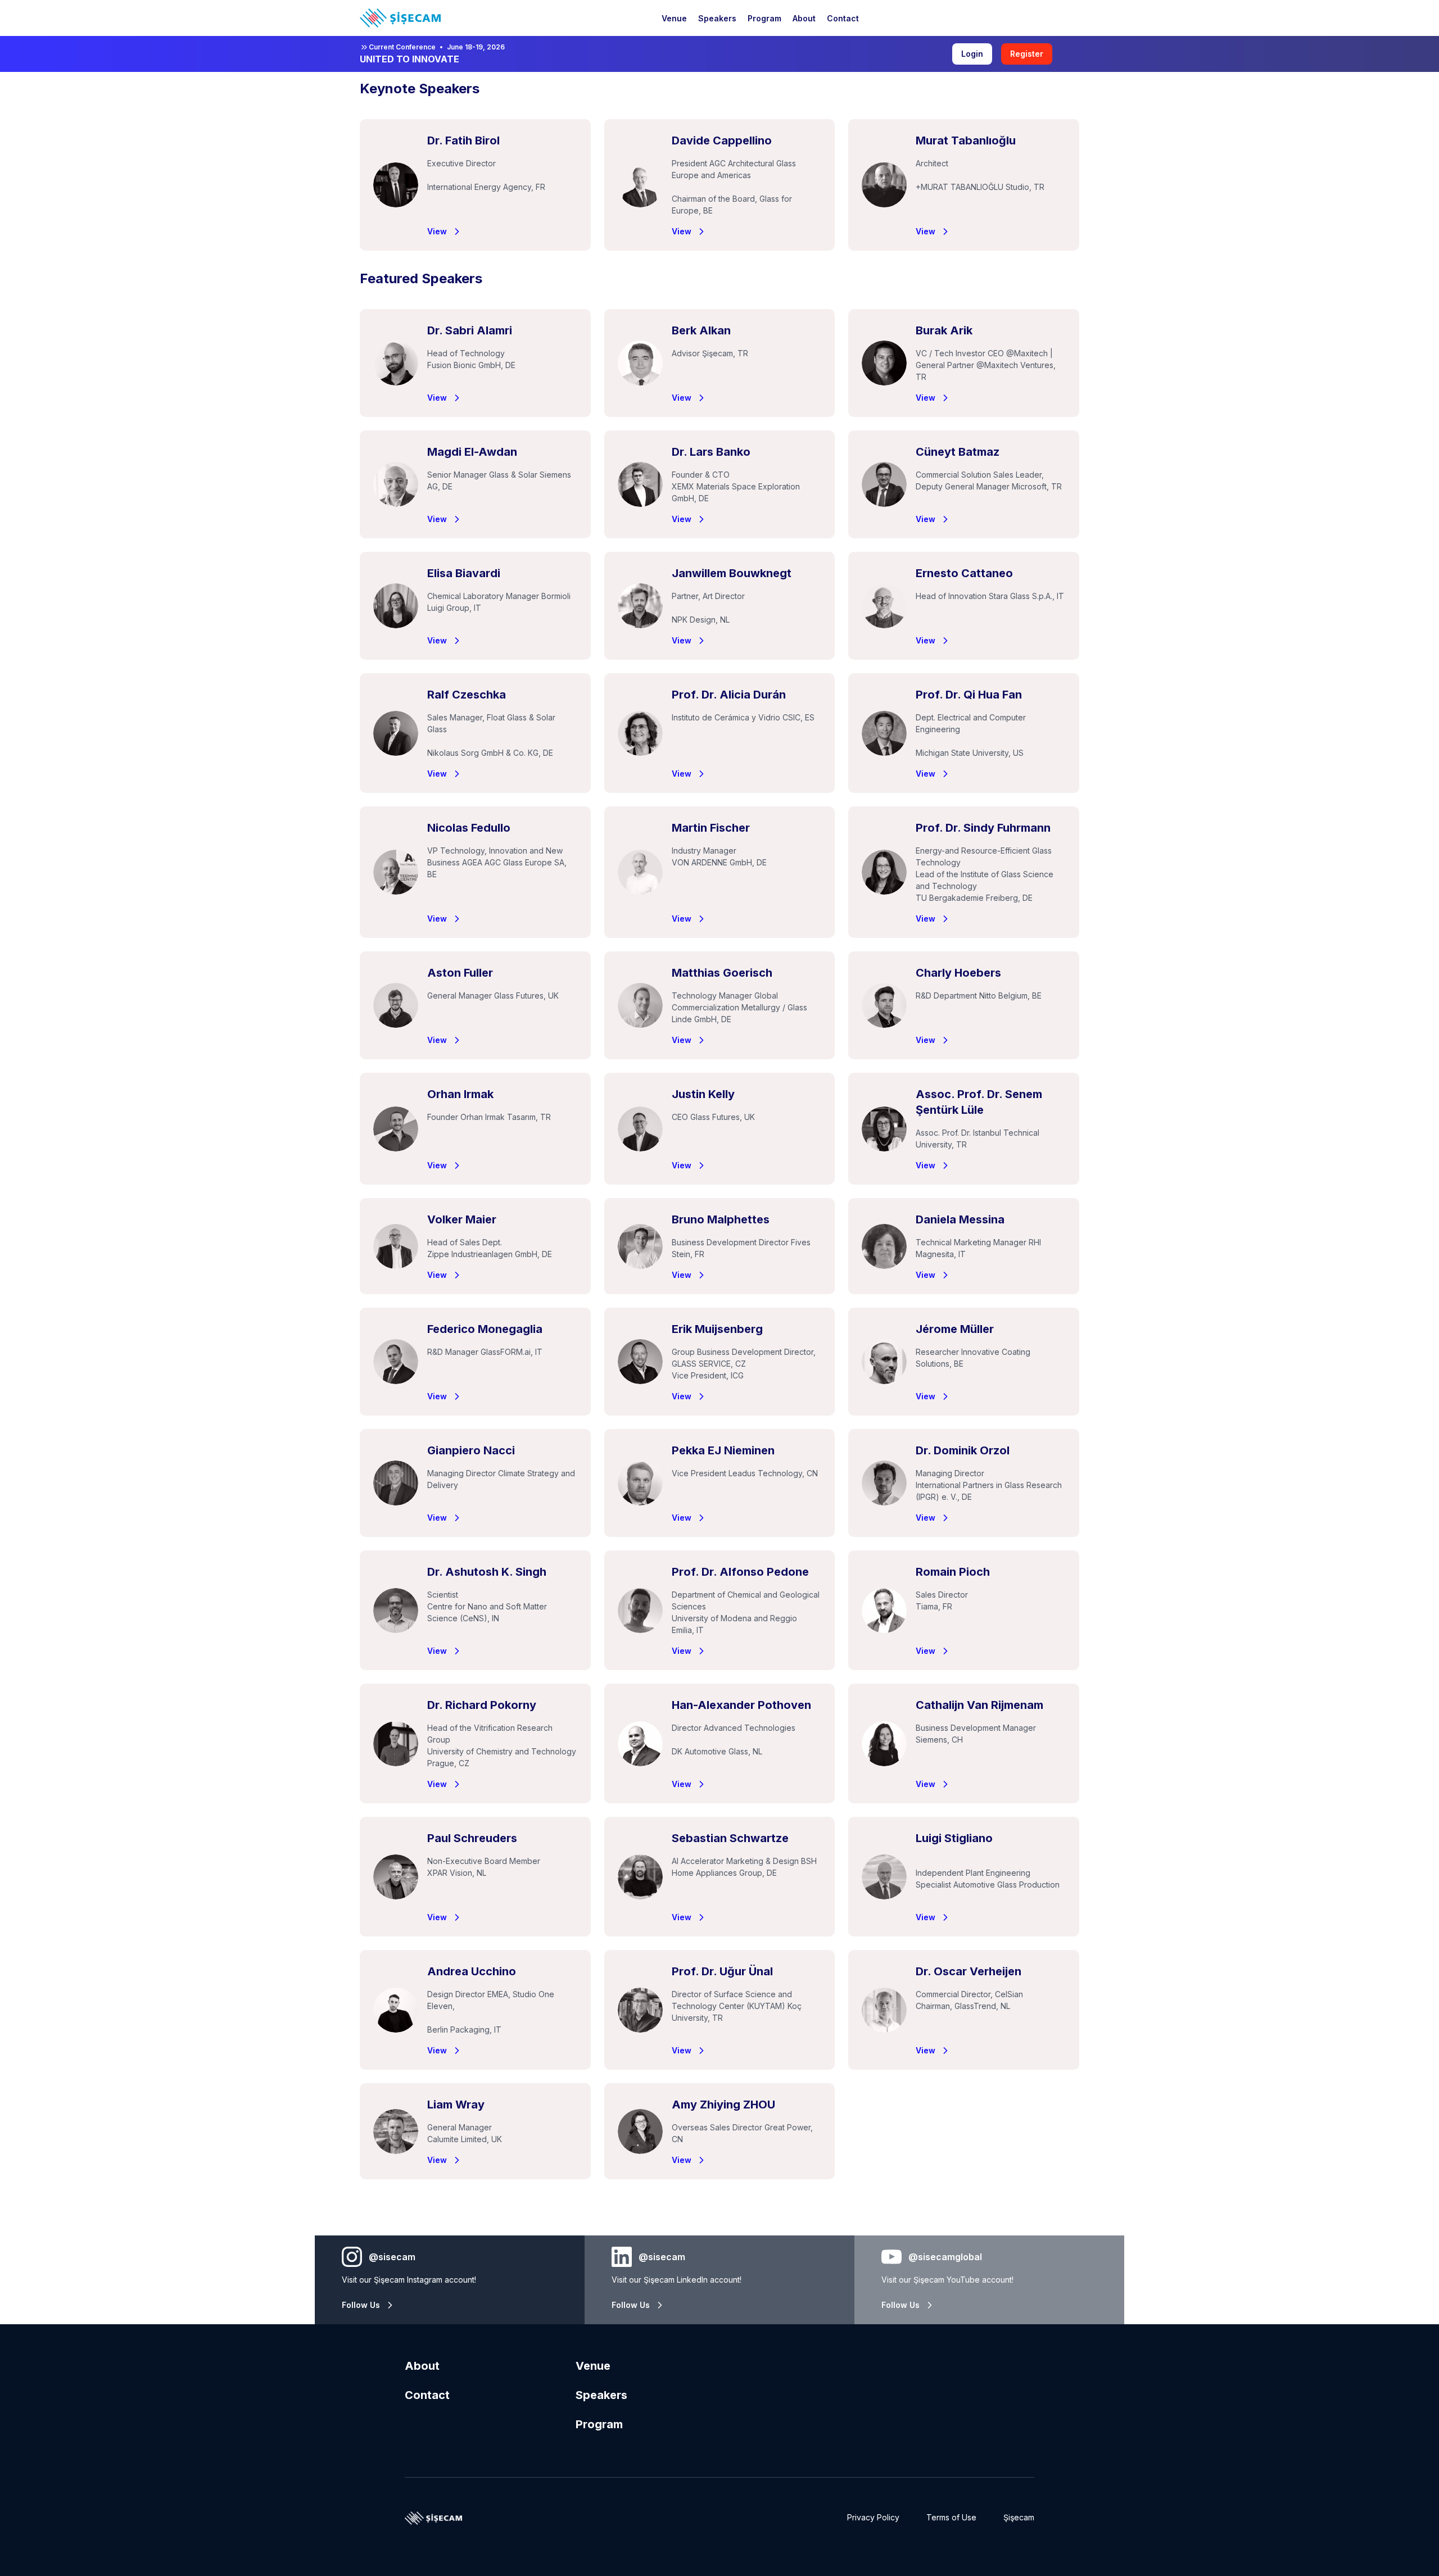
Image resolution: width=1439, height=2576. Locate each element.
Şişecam (1019, 2517)
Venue (593, 2366)
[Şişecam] (400, 18)
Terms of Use (951, 2517)
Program (599, 2424)
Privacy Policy (873, 2517)
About (422, 2366)
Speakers (601, 2395)
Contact (427, 2395)
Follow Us (361, 2305)
